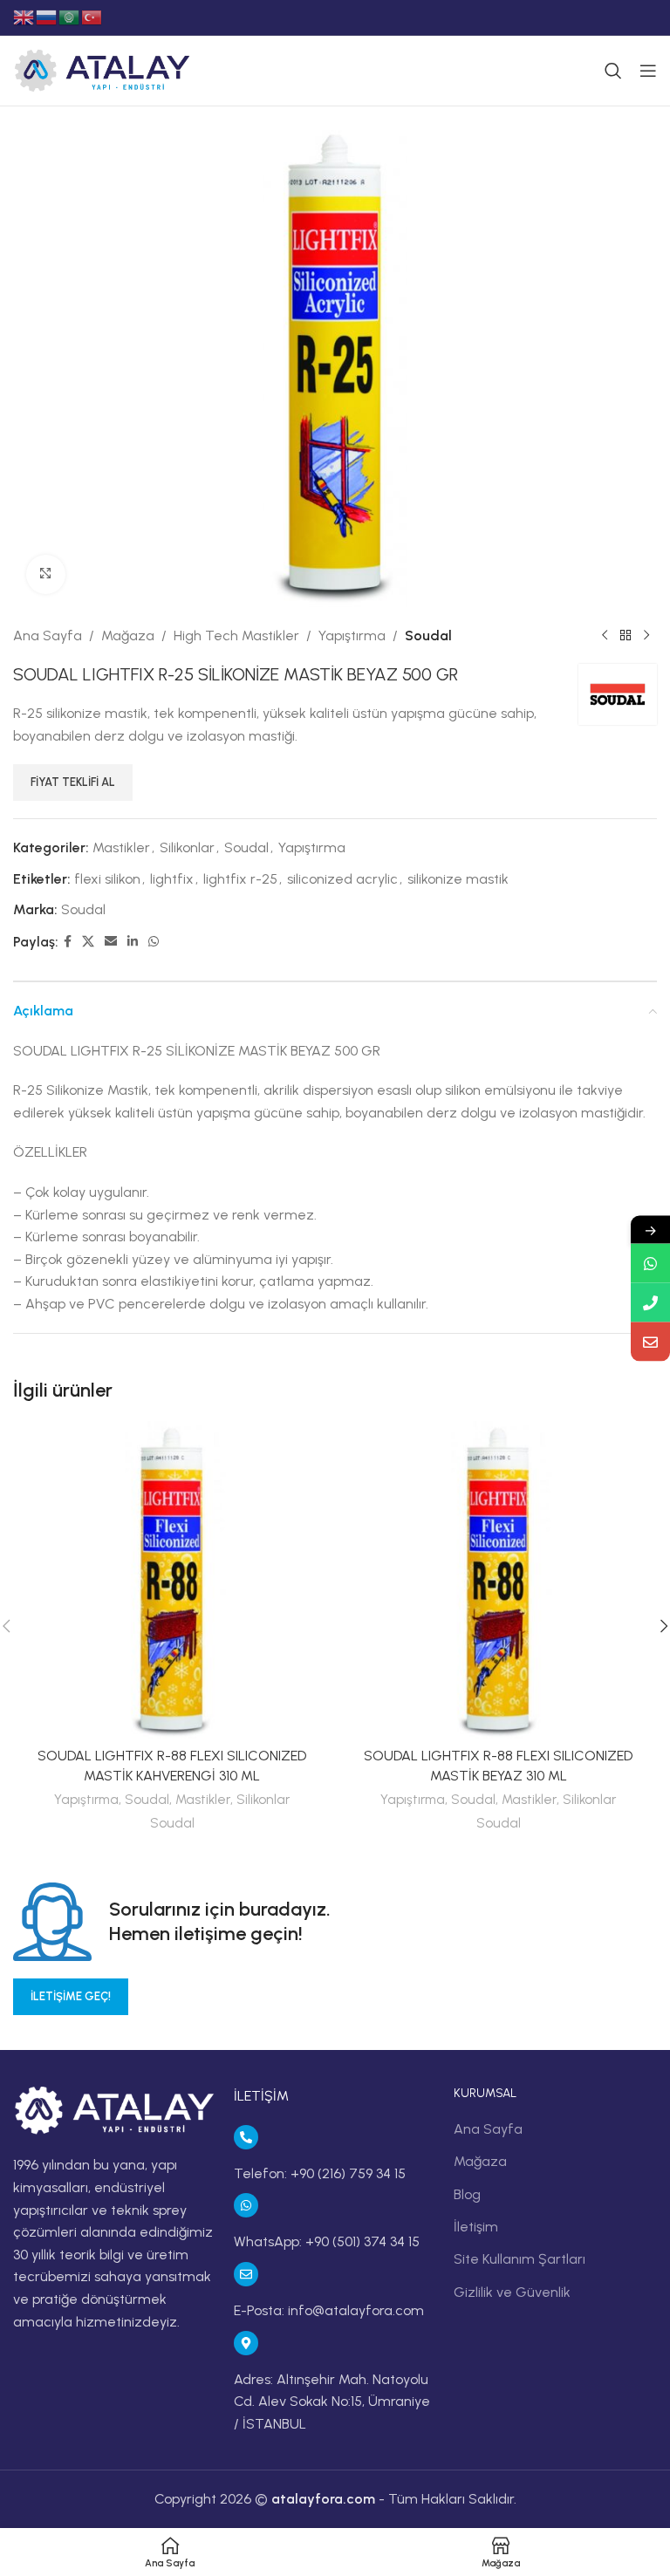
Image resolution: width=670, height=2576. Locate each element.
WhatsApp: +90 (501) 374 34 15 (327, 2241)
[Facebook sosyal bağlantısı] (68, 942)
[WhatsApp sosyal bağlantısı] (154, 942)
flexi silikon (107, 879)
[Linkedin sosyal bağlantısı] (133, 942)
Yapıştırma (352, 635)
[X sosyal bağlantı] (88, 942)
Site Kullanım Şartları (520, 2259)
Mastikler (121, 847)
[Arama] (613, 71)
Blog (467, 2194)
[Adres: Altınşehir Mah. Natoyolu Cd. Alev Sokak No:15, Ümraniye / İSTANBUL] (246, 2343)
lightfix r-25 (240, 879)
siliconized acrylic (342, 879)
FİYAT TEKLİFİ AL (73, 782)
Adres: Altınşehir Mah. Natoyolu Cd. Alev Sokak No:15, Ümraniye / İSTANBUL (332, 2402)
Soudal (428, 635)
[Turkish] (92, 17)
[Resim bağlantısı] (115, 2110)
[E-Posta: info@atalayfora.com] (246, 2274)
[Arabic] (70, 17)
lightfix (172, 879)
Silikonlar (187, 847)
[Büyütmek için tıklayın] (46, 574)
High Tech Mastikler (236, 635)
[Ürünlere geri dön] (626, 635)
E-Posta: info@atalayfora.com (329, 2310)
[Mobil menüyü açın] (648, 71)
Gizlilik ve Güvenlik (512, 2292)
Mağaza (128, 635)
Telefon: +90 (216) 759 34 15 (320, 2173)
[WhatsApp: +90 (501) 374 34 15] (246, 2205)
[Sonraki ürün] (646, 635)
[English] (24, 17)
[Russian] (47, 17)
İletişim (476, 2227)
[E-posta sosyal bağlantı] (111, 942)
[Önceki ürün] (605, 635)
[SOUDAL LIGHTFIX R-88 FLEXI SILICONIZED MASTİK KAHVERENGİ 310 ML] (172, 1580)
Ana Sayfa (48, 635)
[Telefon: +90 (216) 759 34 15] (246, 2137)
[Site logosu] (103, 69)
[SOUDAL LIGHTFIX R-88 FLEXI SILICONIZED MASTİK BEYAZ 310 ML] (498, 1580)
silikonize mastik (458, 879)
